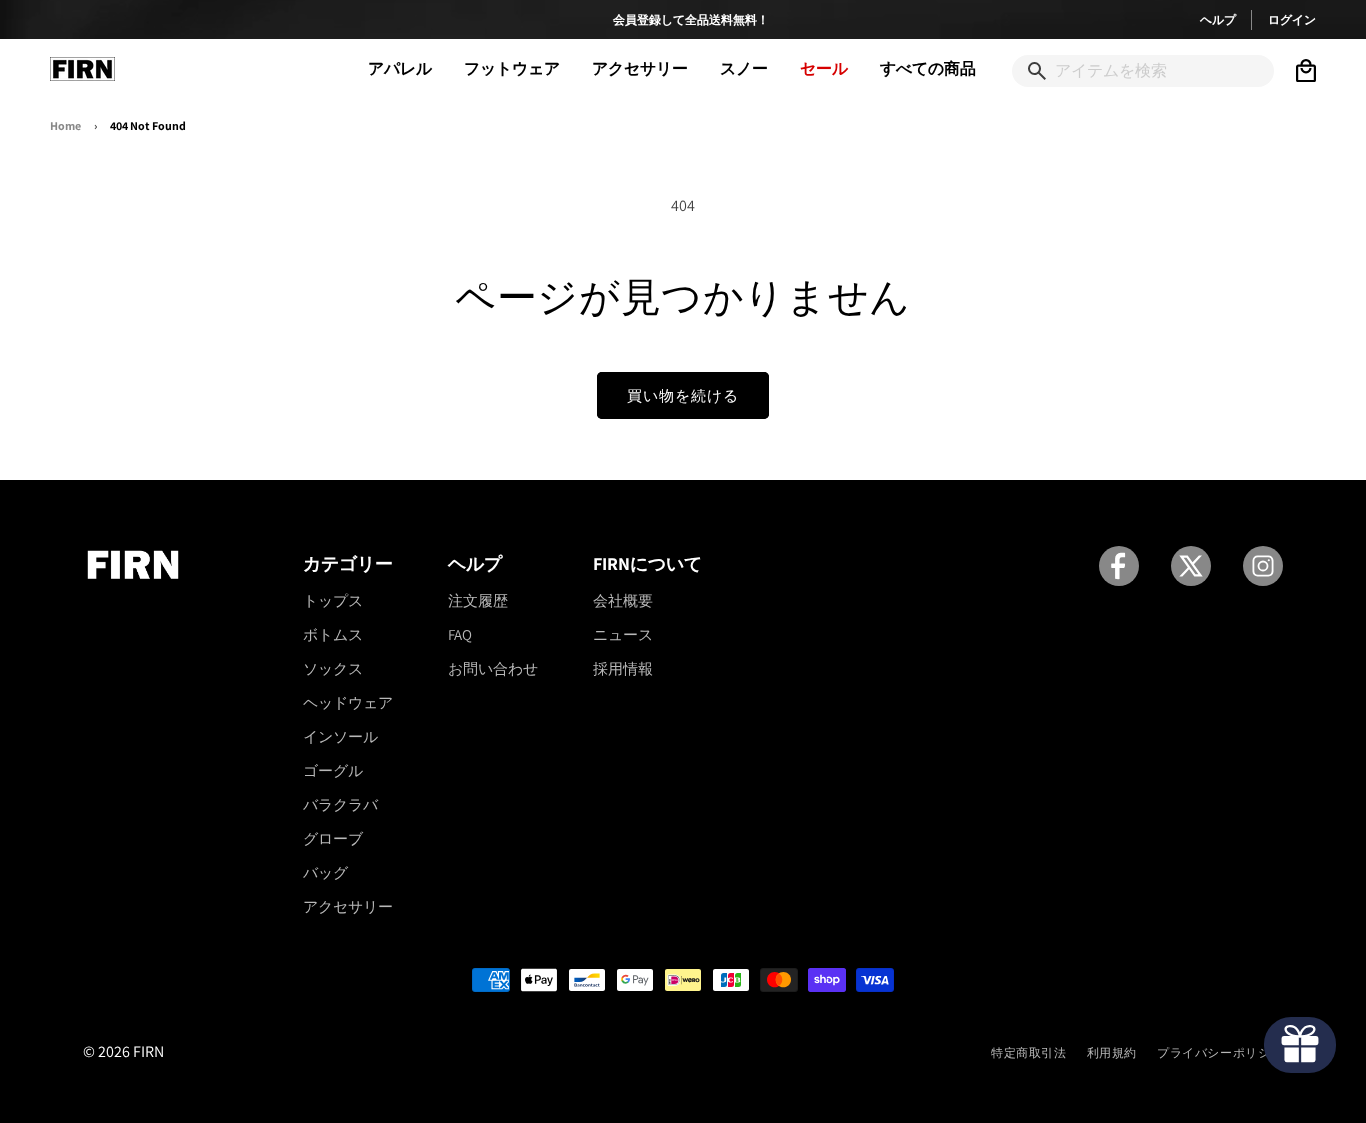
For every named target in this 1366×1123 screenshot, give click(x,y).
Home (65, 125)
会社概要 (623, 600)
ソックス (333, 668)
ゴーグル (333, 770)
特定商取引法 (1029, 1052)
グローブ (333, 838)
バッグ (325, 872)
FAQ (460, 634)
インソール (340, 736)
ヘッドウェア (348, 702)
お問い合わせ (493, 668)
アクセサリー (348, 906)
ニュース (623, 634)
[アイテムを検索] (1037, 71)
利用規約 (1112, 1052)
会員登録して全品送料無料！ (691, 19)
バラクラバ (340, 804)
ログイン (1292, 19)
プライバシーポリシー (1220, 1052)
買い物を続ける (683, 395)
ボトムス (333, 634)
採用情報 (623, 668)
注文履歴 (478, 600)
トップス (333, 600)
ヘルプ (1218, 19)
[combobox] (1143, 72)
